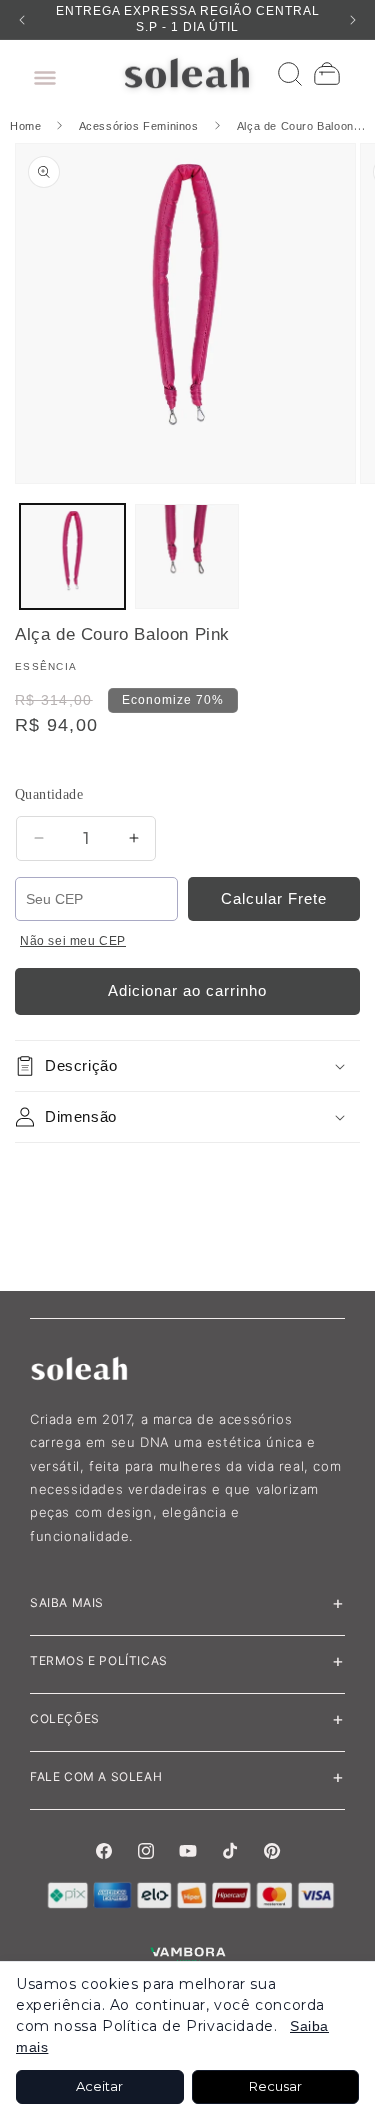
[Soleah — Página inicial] (187, 73)
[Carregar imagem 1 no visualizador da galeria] (72, 556)
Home (27, 126)
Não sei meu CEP (73, 941)
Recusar (275, 2086)
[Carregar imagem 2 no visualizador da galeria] (187, 556)
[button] (40, 73)
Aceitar (99, 2086)
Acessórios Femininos (139, 126)
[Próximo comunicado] (353, 20)
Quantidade (49, 794)
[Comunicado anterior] (22, 20)
